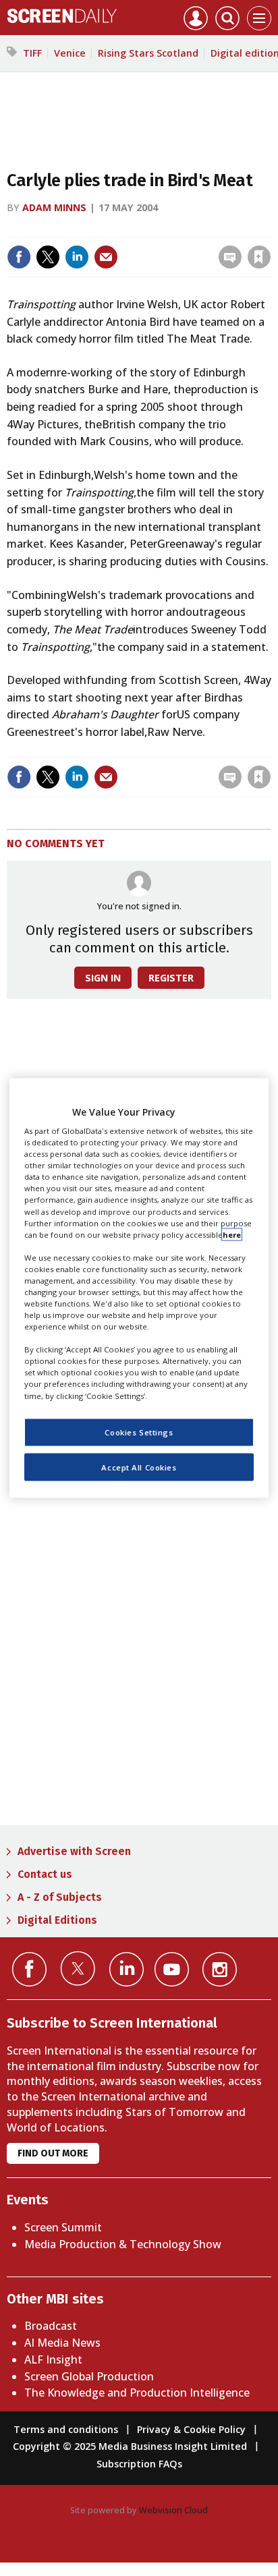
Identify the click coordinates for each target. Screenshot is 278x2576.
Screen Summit (63, 2227)
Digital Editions (57, 1920)
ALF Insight (53, 2359)
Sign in (83, 228)
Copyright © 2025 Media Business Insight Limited (130, 2446)
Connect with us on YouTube (172, 1969)
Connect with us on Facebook (29, 1969)
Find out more (53, 2153)
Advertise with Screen (74, 1851)
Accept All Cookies (139, 1467)
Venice (70, 53)
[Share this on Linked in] (77, 257)
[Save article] (259, 257)
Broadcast (51, 2326)
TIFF (32, 53)
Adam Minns (54, 207)
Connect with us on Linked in (127, 1969)
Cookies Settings (139, 1432)
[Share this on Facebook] (19, 257)
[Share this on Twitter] (48, 257)
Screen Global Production (89, 2376)
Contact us (45, 1874)
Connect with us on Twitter (78, 1968)
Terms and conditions (66, 2429)
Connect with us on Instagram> (220, 1969)
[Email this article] (106, 257)
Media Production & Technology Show (123, 2244)
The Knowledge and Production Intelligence (137, 2393)
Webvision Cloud (173, 2510)
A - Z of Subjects (60, 1897)
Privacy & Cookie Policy (191, 2429)
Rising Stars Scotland (148, 53)
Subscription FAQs (139, 2464)
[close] (270, 228)
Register (171, 978)
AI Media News (62, 2343)
